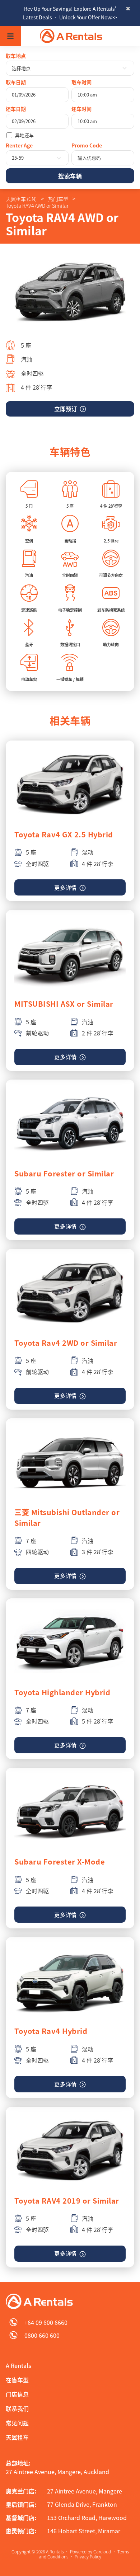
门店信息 (17, 2394)
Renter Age (19, 145)
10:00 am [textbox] (87, 95)
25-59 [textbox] (18, 158)
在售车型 (17, 2380)
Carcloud (102, 2552)
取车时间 (81, 82)
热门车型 (58, 199)
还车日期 (16, 109)
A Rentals (18, 2365)
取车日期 (16, 82)
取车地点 (16, 56)
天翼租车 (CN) (21, 199)
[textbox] (70, 68)
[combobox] (70, 68)
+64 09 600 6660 (46, 2322)
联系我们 (17, 2408)
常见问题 (17, 2423)
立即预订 (66, 409)
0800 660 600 (42, 2335)
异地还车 (24, 135)
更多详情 (66, 888)
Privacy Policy (88, 2557)
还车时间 (81, 109)
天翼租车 (17, 2437)
